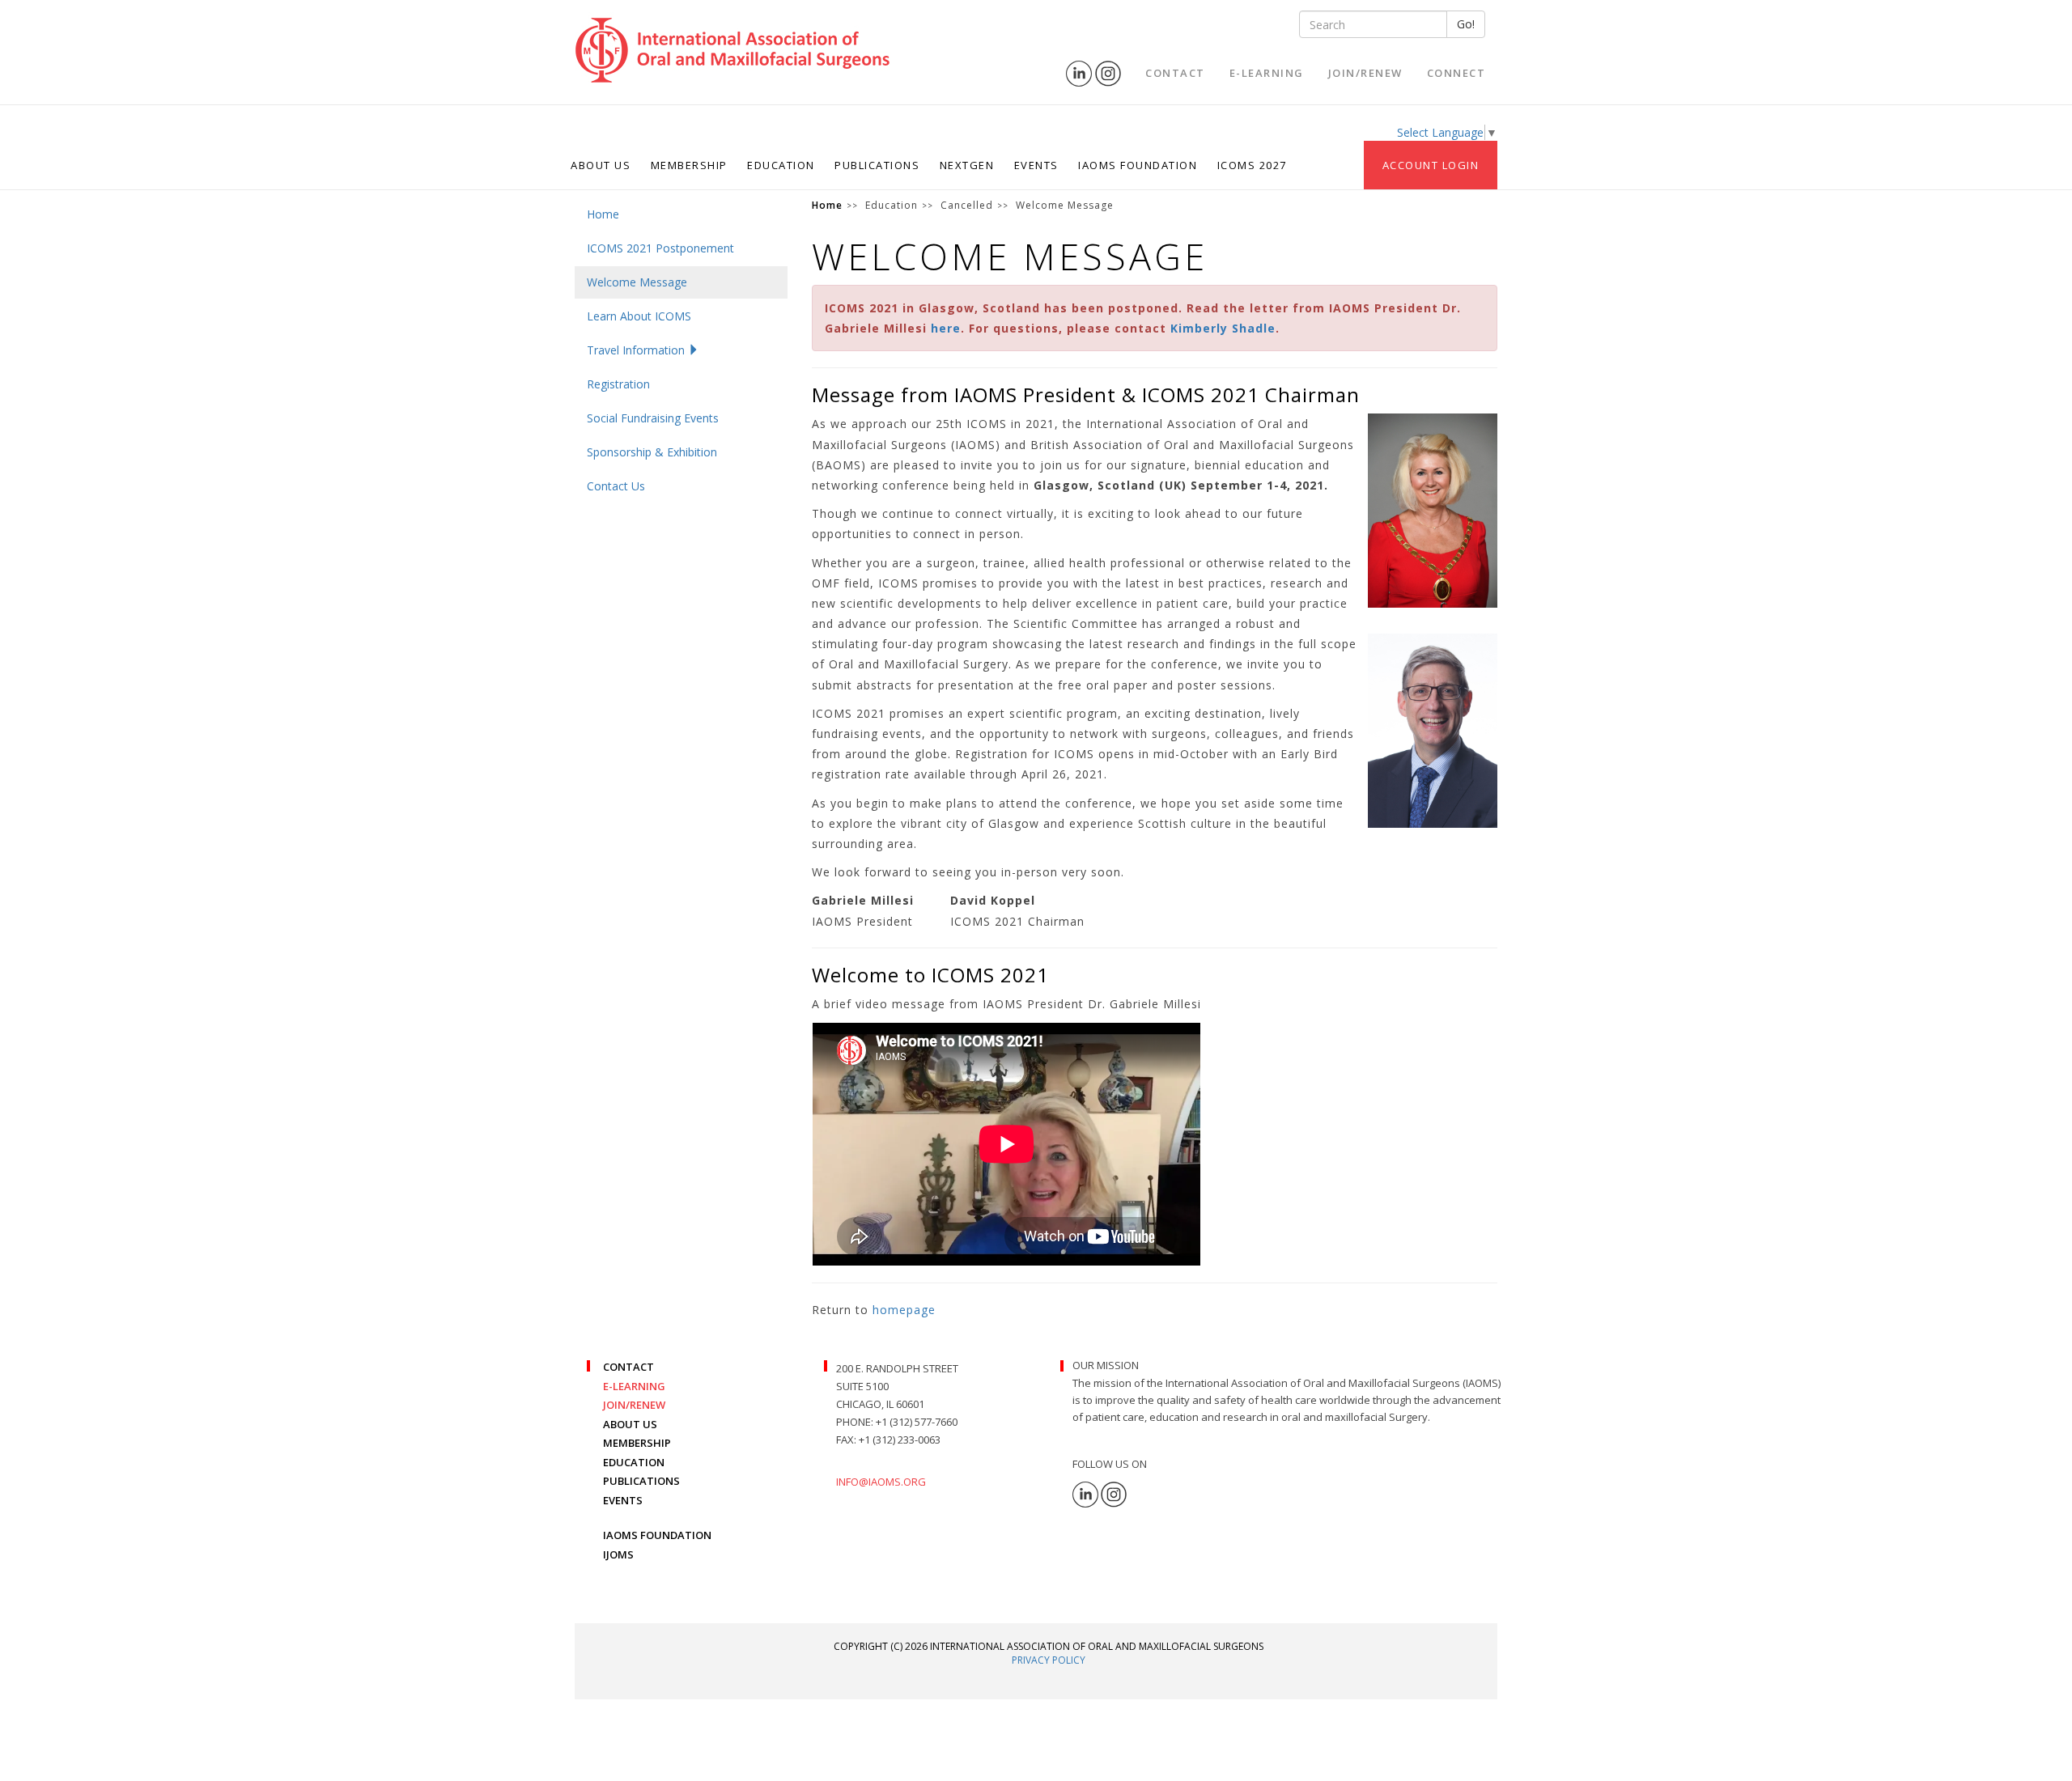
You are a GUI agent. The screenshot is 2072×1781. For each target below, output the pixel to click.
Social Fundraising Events (653, 418)
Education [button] (781, 165)
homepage (904, 1310)
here (946, 328)
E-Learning (1267, 73)
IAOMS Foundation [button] (1138, 165)
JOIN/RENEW (634, 1405)
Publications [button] (877, 165)
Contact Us (616, 486)
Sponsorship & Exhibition (652, 452)
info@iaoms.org (881, 1482)
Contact (1175, 73)
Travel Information (637, 350)
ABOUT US (630, 1424)
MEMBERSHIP (637, 1443)
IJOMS (618, 1554)
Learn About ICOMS (639, 316)
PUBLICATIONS (641, 1481)
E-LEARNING (634, 1386)
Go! (1466, 24)
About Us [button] (601, 165)
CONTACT (628, 1367)
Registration (618, 384)
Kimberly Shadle (1223, 328)
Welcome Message (637, 282)
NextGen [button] (967, 165)
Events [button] (1036, 165)
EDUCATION (634, 1462)
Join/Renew (1365, 73)
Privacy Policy (1049, 1660)
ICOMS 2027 (1252, 165)
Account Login (1431, 165)
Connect (1456, 73)
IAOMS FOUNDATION (657, 1535)
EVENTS (623, 1500)
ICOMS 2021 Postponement (660, 248)
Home (603, 214)
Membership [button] (689, 165)
